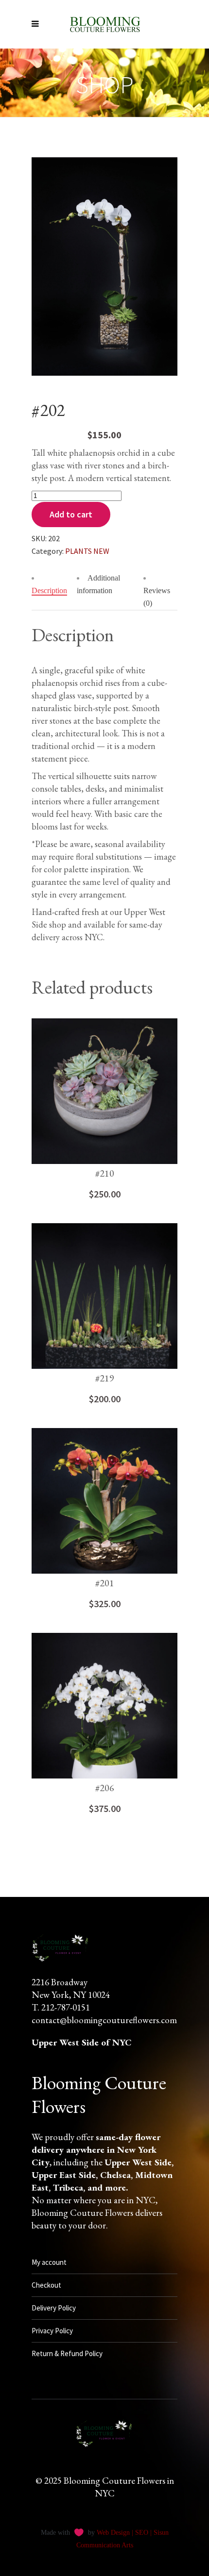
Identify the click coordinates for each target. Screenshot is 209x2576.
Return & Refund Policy (67, 2353)
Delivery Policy (54, 2308)
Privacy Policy (52, 2331)
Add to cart (71, 514)
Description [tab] (49, 590)
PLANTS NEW (87, 551)
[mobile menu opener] (38, 24)
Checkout (46, 2285)
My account (49, 2262)
